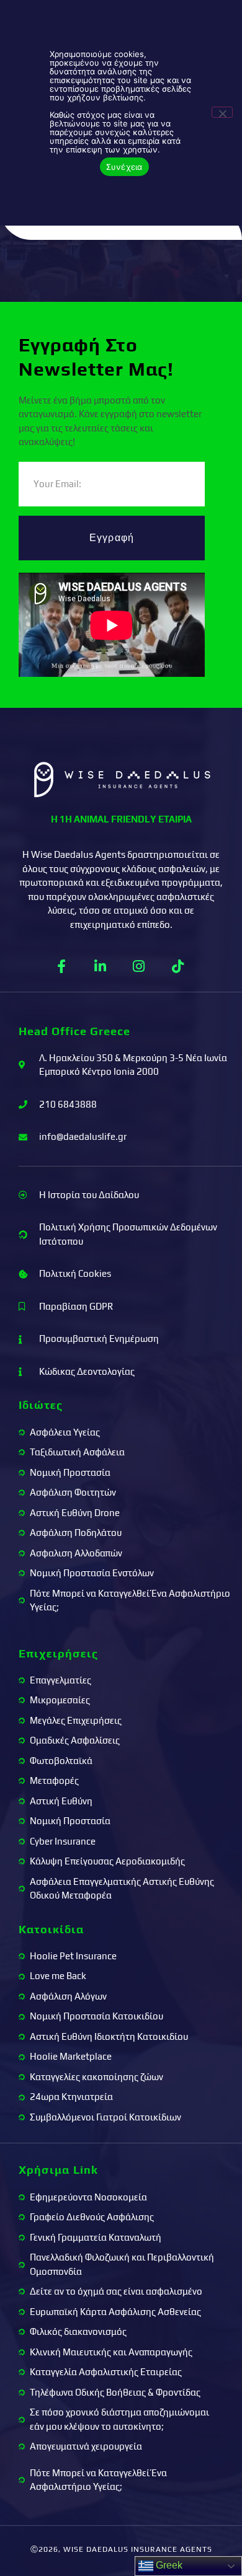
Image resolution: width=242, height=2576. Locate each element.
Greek (168, 2565)
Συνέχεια (124, 167)
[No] (222, 112)
